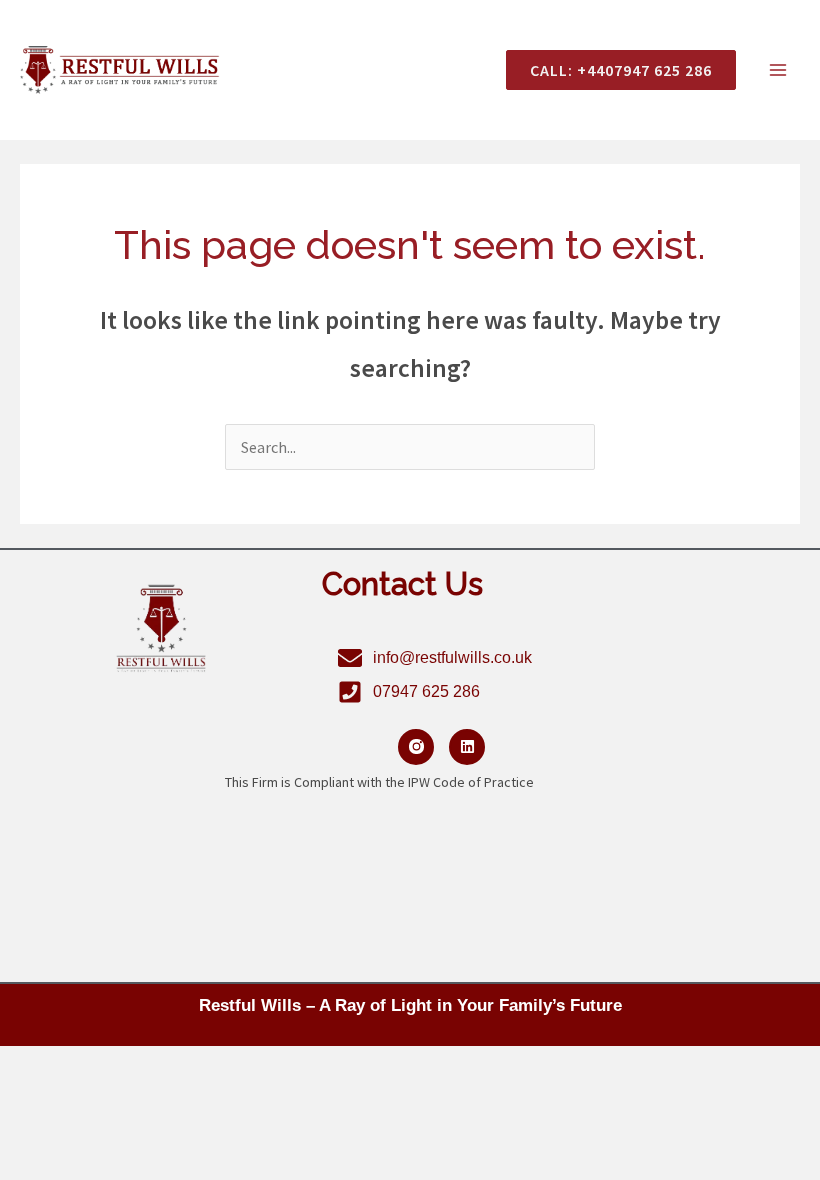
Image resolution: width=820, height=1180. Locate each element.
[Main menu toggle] (778, 70)
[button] (613, 70)
